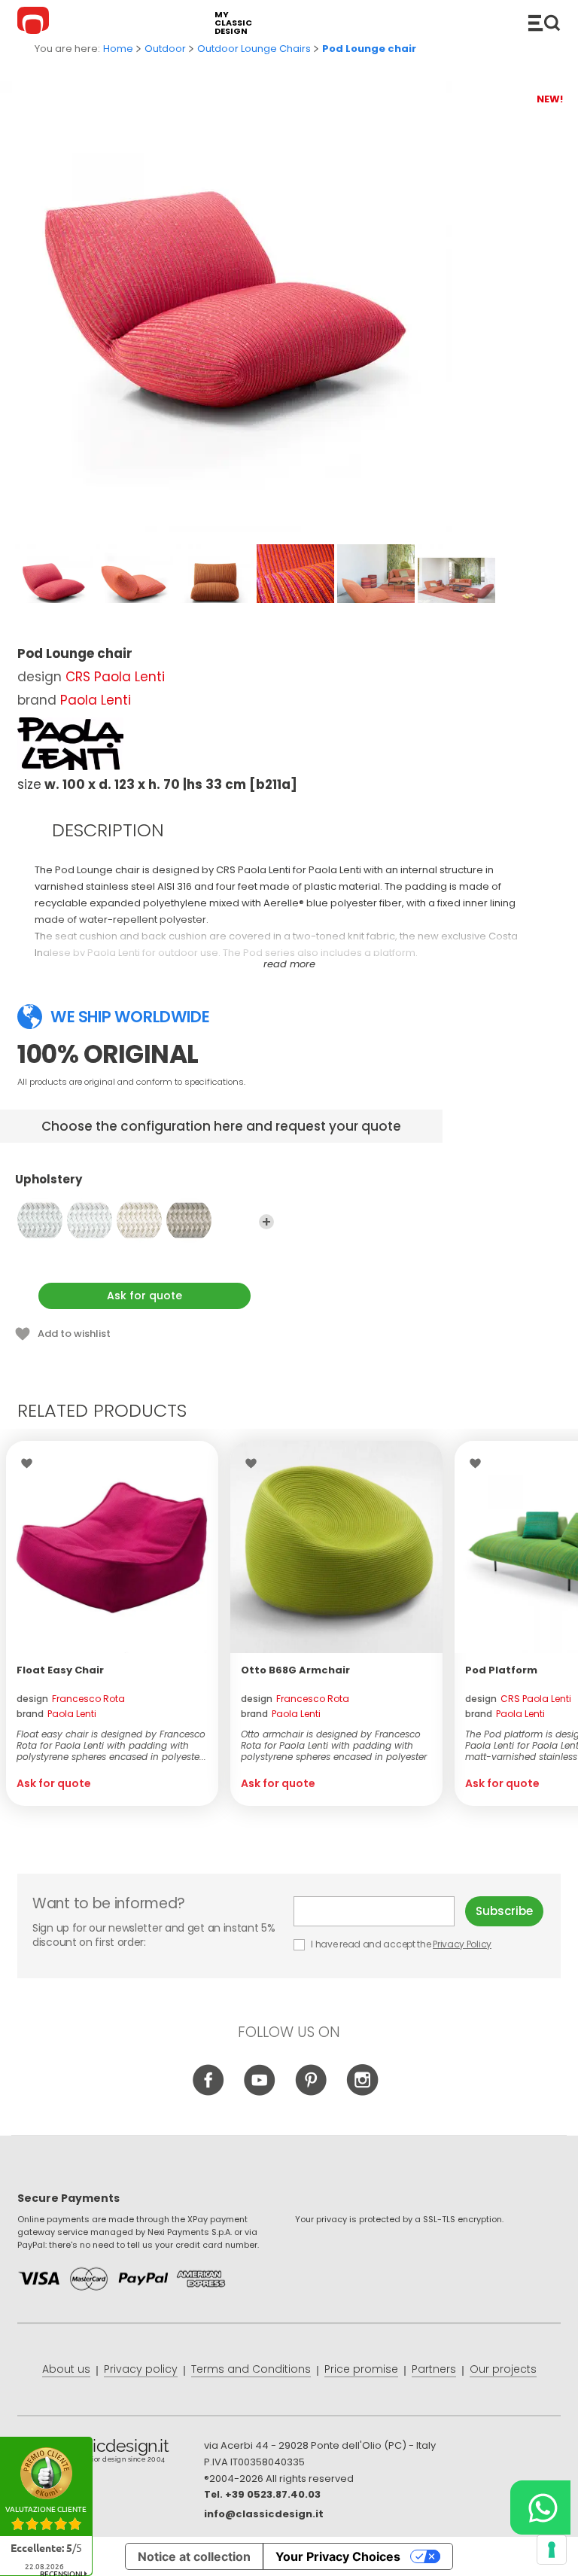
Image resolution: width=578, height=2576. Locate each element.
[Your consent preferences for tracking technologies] (552, 2550)
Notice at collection (194, 2556)
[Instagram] (362, 2093)
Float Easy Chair (60, 1670)
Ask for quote (144, 1296)
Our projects (503, 2369)
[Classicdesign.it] (35, 23)
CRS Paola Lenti (115, 677)
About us (66, 2369)
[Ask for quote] (112, 1547)
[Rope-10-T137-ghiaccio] (139, 1220)
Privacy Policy (462, 1944)
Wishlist (30, 1463)
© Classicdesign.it (111, 2453)
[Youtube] (260, 2093)
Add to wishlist (74, 1334)
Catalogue (544, 23)
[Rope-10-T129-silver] (40, 1220)
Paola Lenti (96, 700)
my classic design (233, 23)
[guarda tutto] (266, 1222)
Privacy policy (141, 2369)
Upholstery (49, 1180)
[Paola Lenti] (70, 744)
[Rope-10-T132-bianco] (90, 1220)
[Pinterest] (311, 2093)
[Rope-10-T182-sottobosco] (189, 1220)
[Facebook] (209, 2093)
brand (56, 1714)
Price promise (361, 2369)
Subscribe (504, 1911)
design (71, 1699)
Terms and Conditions (251, 2369)
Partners (434, 2369)
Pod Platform (501, 1670)
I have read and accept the (400, 1944)
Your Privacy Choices (338, 2556)
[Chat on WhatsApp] (540, 2507)
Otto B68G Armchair (295, 1670)
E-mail (380, 1911)
